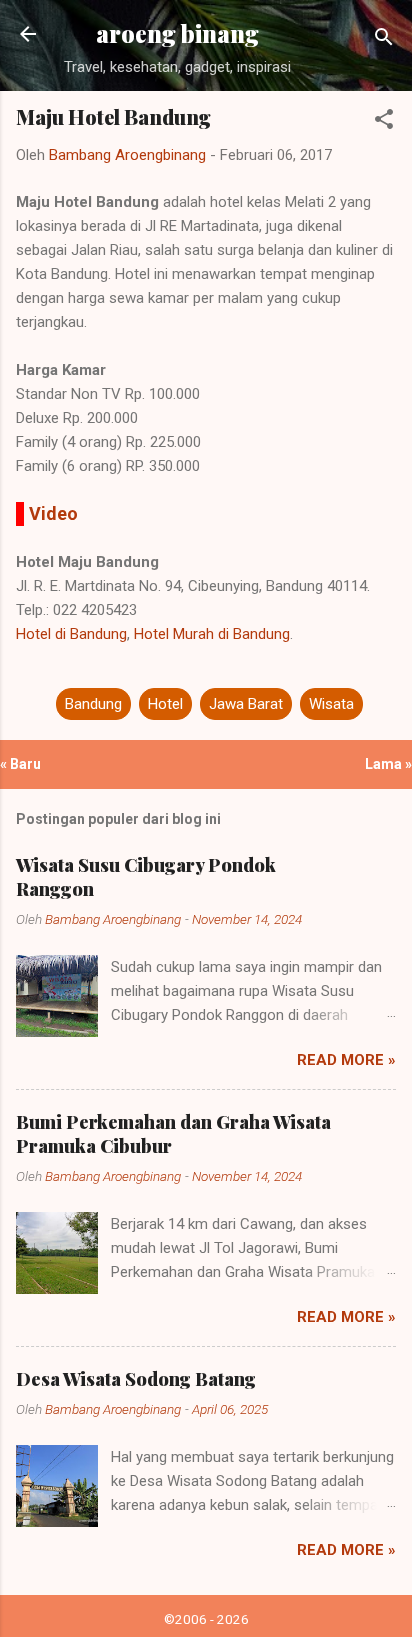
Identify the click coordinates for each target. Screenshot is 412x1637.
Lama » (388, 764)
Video (53, 513)
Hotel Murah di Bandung (212, 634)
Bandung (93, 704)
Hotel (165, 704)
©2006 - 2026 (206, 1619)
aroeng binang (177, 33)
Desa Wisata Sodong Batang (136, 1379)
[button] (384, 122)
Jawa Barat (246, 704)
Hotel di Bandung (71, 634)
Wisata (331, 704)
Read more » (346, 1060)
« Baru (20, 764)
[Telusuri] (384, 40)
